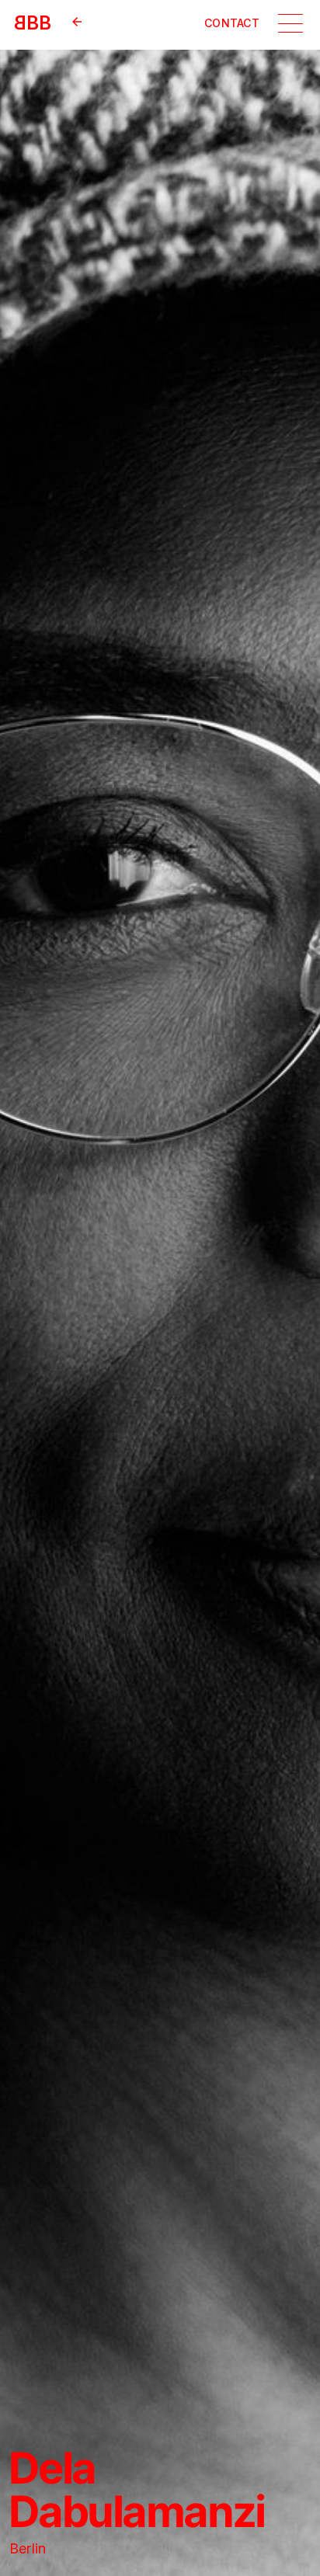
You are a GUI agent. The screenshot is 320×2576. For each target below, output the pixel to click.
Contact (232, 23)
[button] (290, 23)
